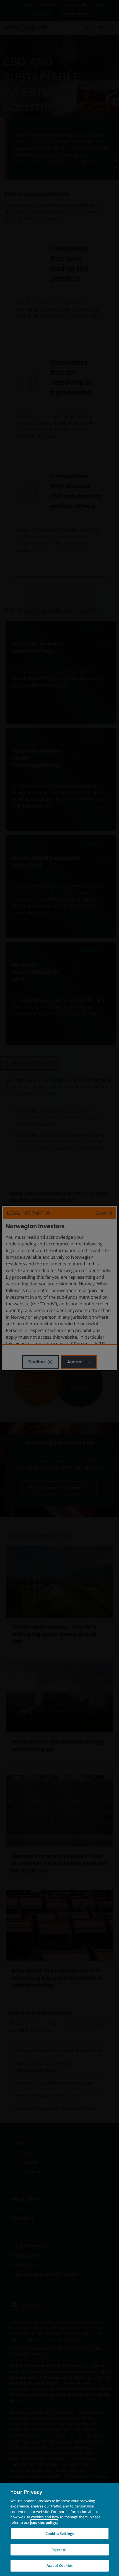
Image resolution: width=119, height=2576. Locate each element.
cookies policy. (44, 2522)
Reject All (59, 2550)
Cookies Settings (59, 2534)
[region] (59, 2530)
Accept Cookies (59, 2565)
